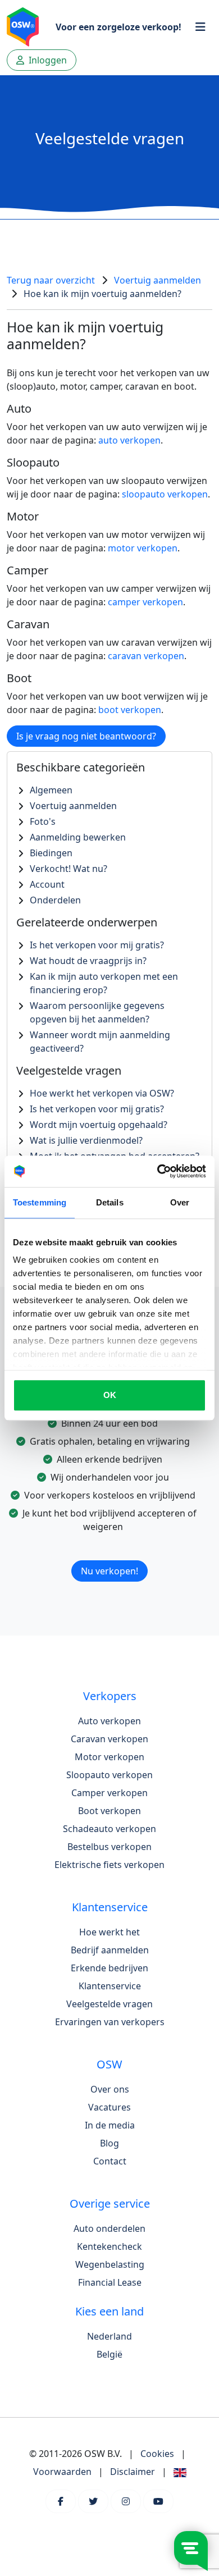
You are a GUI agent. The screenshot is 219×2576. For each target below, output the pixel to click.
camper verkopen (145, 602)
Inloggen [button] (47, 60)
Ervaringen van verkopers (110, 2022)
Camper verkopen (109, 1793)
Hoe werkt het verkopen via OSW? (102, 1093)
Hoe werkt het (109, 1932)
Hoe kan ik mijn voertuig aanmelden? (102, 294)
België (109, 2354)
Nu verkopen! (109, 1571)
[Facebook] (61, 2501)
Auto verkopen (109, 1721)
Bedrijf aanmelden (110, 1950)
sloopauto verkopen (165, 494)
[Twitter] (93, 2501)
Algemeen (51, 790)
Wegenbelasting (110, 2264)
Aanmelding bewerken (78, 837)
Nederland (109, 2336)
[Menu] (200, 27)
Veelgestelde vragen (109, 2004)
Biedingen (51, 853)
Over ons (110, 2089)
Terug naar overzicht (51, 280)
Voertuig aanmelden (158, 280)
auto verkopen (129, 440)
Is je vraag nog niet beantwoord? (86, 736)
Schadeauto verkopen (109, 1829)
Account (47, 884)
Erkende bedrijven (109, 1968)
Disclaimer (133, 2472)
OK (110, 1395)
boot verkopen (130, 710)
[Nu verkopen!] (109, 1557)
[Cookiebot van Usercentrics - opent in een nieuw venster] (158, 1171)
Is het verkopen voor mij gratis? (97, 945)
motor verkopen (143, 548)
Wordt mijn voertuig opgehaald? (99, 1125)
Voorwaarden (62, 2472)
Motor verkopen (109, 1757)
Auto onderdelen (109, 2228)
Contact (110, 2161)
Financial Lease (110, 2282)
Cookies (157, 2454)
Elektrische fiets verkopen (109, 1865)
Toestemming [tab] (40, 1202)
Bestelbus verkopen (109, 1847)
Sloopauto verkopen (109, 1775)
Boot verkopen (109, 1811)
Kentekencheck (109, 2246)
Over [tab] (180, 1202)
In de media (110, 2125)
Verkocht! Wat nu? (69, 869)
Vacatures (109, 2107)
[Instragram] (126, 2501)
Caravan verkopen (109, 1739)
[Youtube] (158, 2501)
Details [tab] (110, 1202)
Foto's (43, 821)
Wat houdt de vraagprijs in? (88, 961)
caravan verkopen (146, 656)
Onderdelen (55, 900)
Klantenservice (110, 1986)
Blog (109, 2143)
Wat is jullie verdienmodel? (86, 1140)
